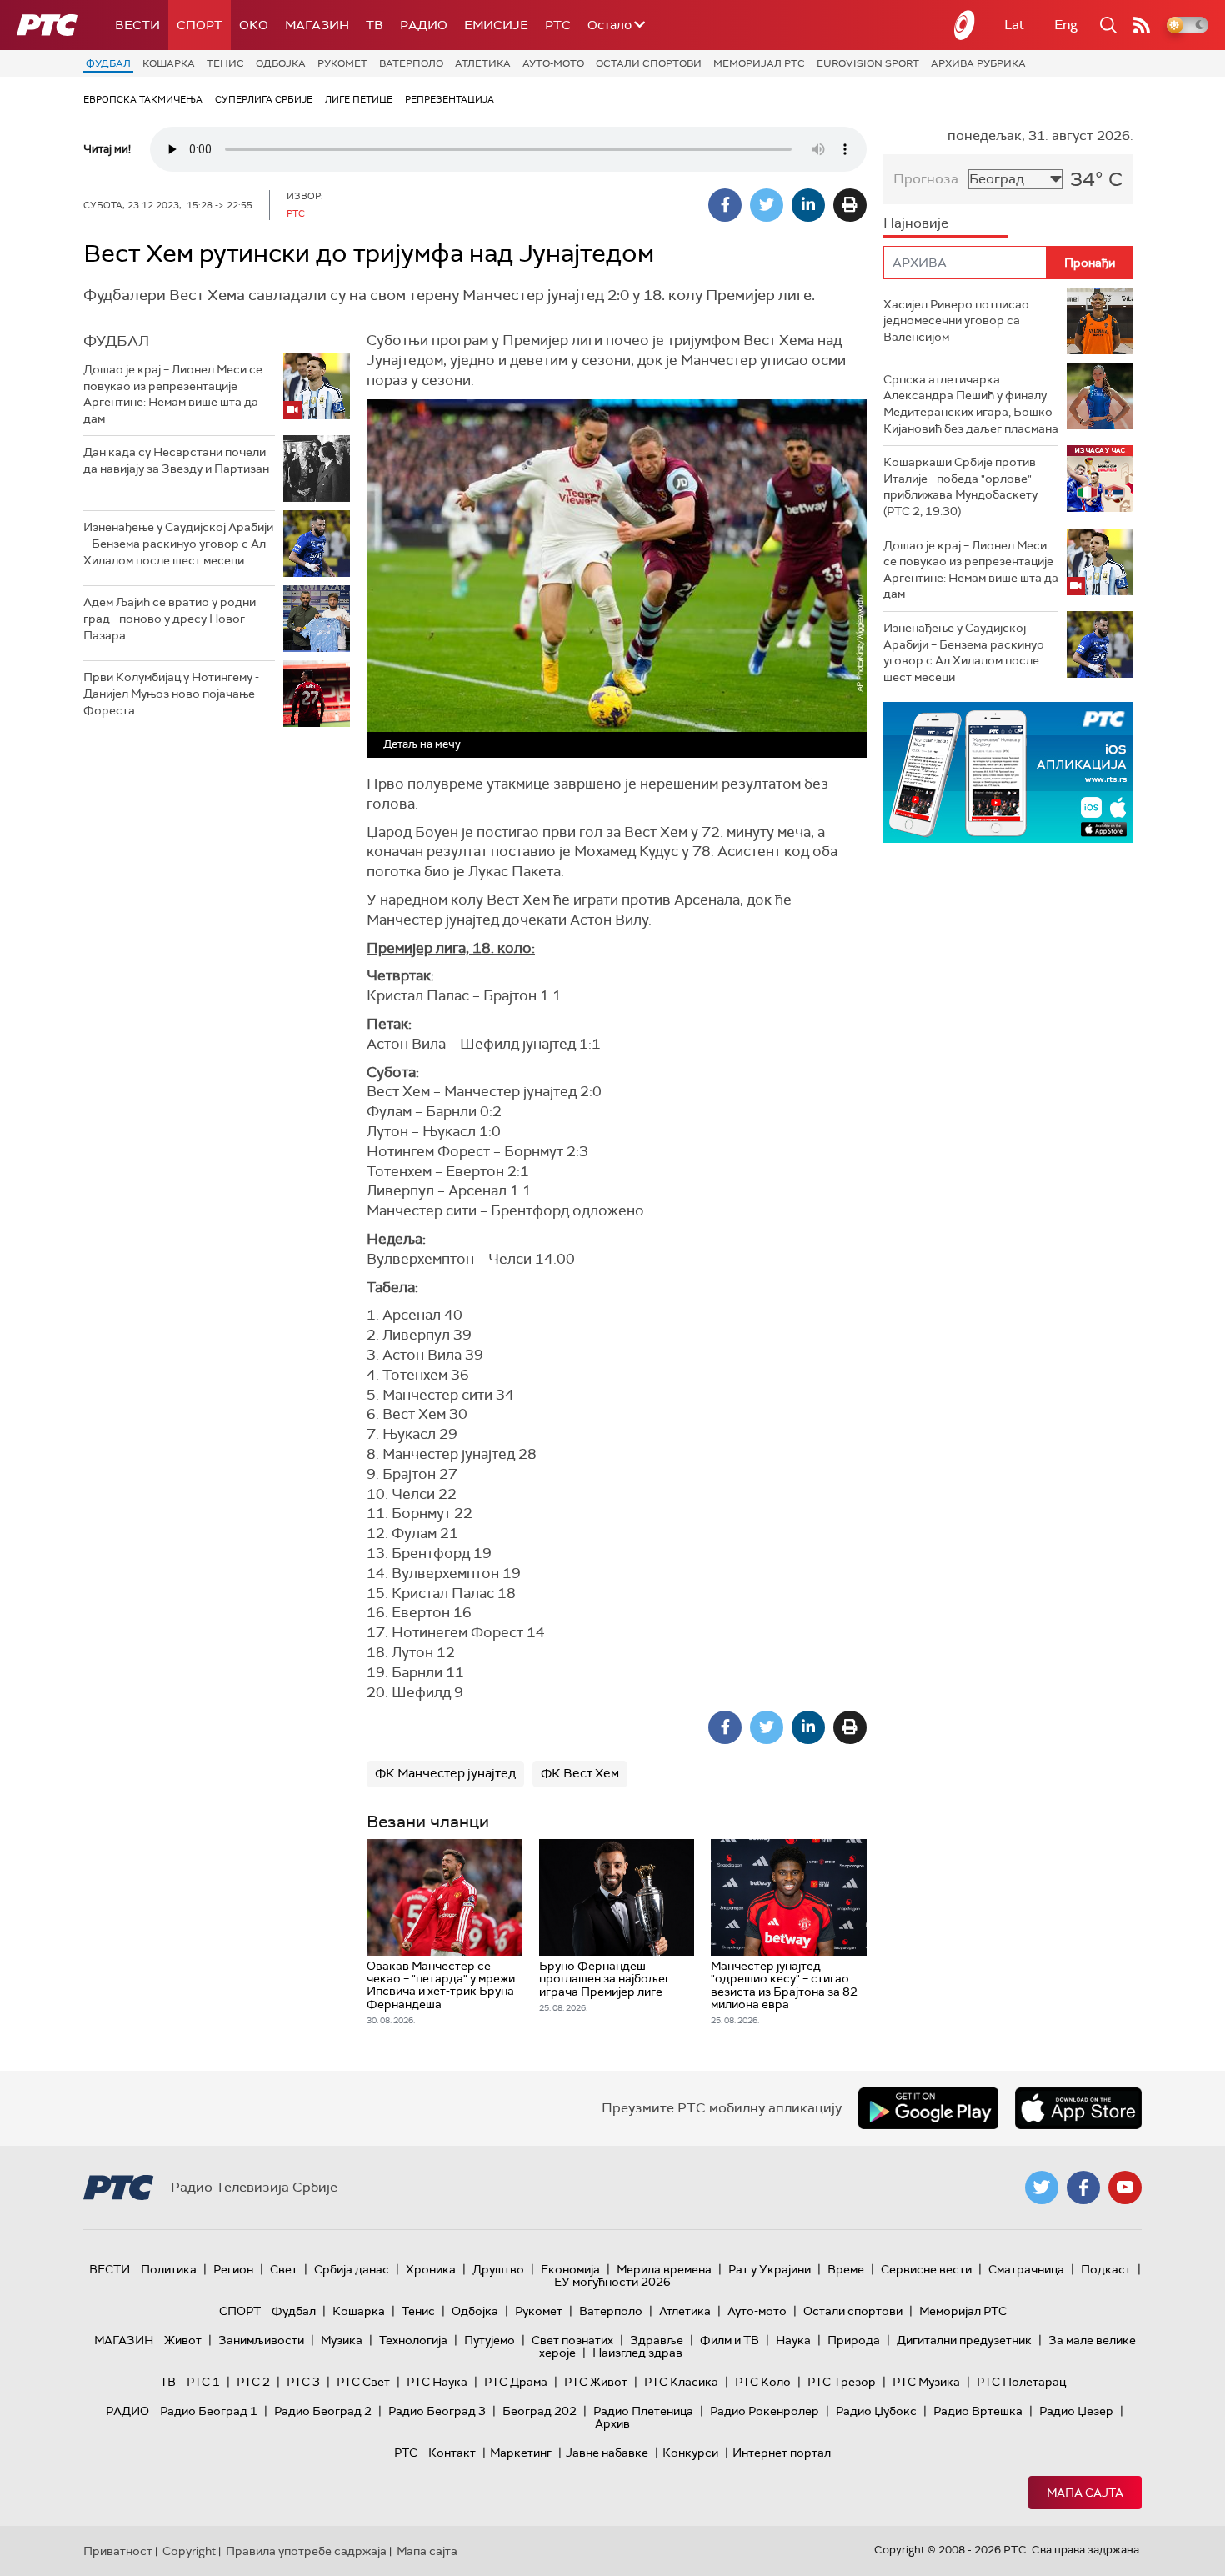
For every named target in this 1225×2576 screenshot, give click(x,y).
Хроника (431, 2269)
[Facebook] (725, 205)
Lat (1014, 25)
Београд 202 (540, 2411)
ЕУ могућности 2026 (612, 2282)
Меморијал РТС (759, 63)
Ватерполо (411, 63)
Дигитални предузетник (964, 2340)
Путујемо (490, 2340)
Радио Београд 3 (437, 2411)
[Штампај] (850, 205)
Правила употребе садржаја (306, 2551)
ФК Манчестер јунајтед (445, 1773)
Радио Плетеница (643, 2411)
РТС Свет (363, 2382)
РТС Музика (926, 2382)
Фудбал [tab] (116, 341)
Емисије (496, 25)
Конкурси (690, 2453)
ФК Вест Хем (580, 1773)
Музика (342, 2340)
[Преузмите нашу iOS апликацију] (1078, 2108)
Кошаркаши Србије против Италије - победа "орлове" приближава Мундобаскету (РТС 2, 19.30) (960, 486)
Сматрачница (1026, 2269)
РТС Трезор (842, 2382)
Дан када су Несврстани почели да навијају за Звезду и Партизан (176, 460)
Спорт (200, 25)
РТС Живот (596, 2382)
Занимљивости (261, 2340)
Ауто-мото (553, 63)
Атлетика (483, 63)
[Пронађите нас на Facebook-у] (1083, 2188)
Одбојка (281, 63)
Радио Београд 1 (209, 2411)
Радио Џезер (1076, 2411)
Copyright (189, 2551)
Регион (233, 2269)
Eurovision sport (868, 63)
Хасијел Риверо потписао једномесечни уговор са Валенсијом (956, 321)
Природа (854, 2340)
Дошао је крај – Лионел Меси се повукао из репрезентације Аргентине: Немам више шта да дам (173, 394)
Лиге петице (359, 99)
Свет (284, 2269)
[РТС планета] (965, 25)
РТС (558, 25)
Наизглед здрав (637, 2353)
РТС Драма (516, 2382)
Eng (1066, 25)
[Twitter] (767, 205)
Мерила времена (664, 2269)
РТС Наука (437, 2382)
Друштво (498, 2269)
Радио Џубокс (876, 2411)
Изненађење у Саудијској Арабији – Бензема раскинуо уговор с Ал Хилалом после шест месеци (178, 543)
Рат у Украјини (770, 2269)
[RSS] (1142, 25)
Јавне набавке (607, 2453)
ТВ (375, 25)
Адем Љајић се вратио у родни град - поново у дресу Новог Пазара (170, 618)
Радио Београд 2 (323, 2411)
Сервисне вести (926, 2269)
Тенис (225, 63)
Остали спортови (649, 63)
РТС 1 (203, 2382)
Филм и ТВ (730, 2340)
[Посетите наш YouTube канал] (1125, 2188)
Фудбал (108, 63)
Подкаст (1106, 2269)
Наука (793, 2340)
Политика (169, 2269)
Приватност (118, 2551)
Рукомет (342, 63)
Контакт (452, 2453)
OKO (254, 25)
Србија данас (352, 2269)
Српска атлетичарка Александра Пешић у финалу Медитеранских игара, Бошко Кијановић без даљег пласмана (971, 404)
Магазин (317, 25)
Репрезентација (450, 99)
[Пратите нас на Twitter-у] (1042, 2188)
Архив (612, 2423)
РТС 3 (303, 2382)
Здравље (657, 2340)
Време (846, 2269)
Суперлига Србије (264, 99)
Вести (137, 25)
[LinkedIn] (808, 205)
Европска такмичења (143, 99)
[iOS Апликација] (1008, 772)
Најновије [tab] (916, 223)
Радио (424, 25)
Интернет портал (782, 2453)
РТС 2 (253, 2382)
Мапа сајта (1085, 2493)
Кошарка (169, 63)
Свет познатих (572, 2340)
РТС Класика (681, 2382)
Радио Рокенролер (765, 2411)
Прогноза (926, 179)
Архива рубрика (978, 63)
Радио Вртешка (978, 2411)
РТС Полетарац (1021, 2382)
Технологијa (413, 2340)
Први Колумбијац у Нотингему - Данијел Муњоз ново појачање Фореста (171, 693)
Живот (183, 2340)
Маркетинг (521, 2453)
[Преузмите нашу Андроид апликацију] (928, 2108)
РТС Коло (763, 2382)
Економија (570, 2269)
